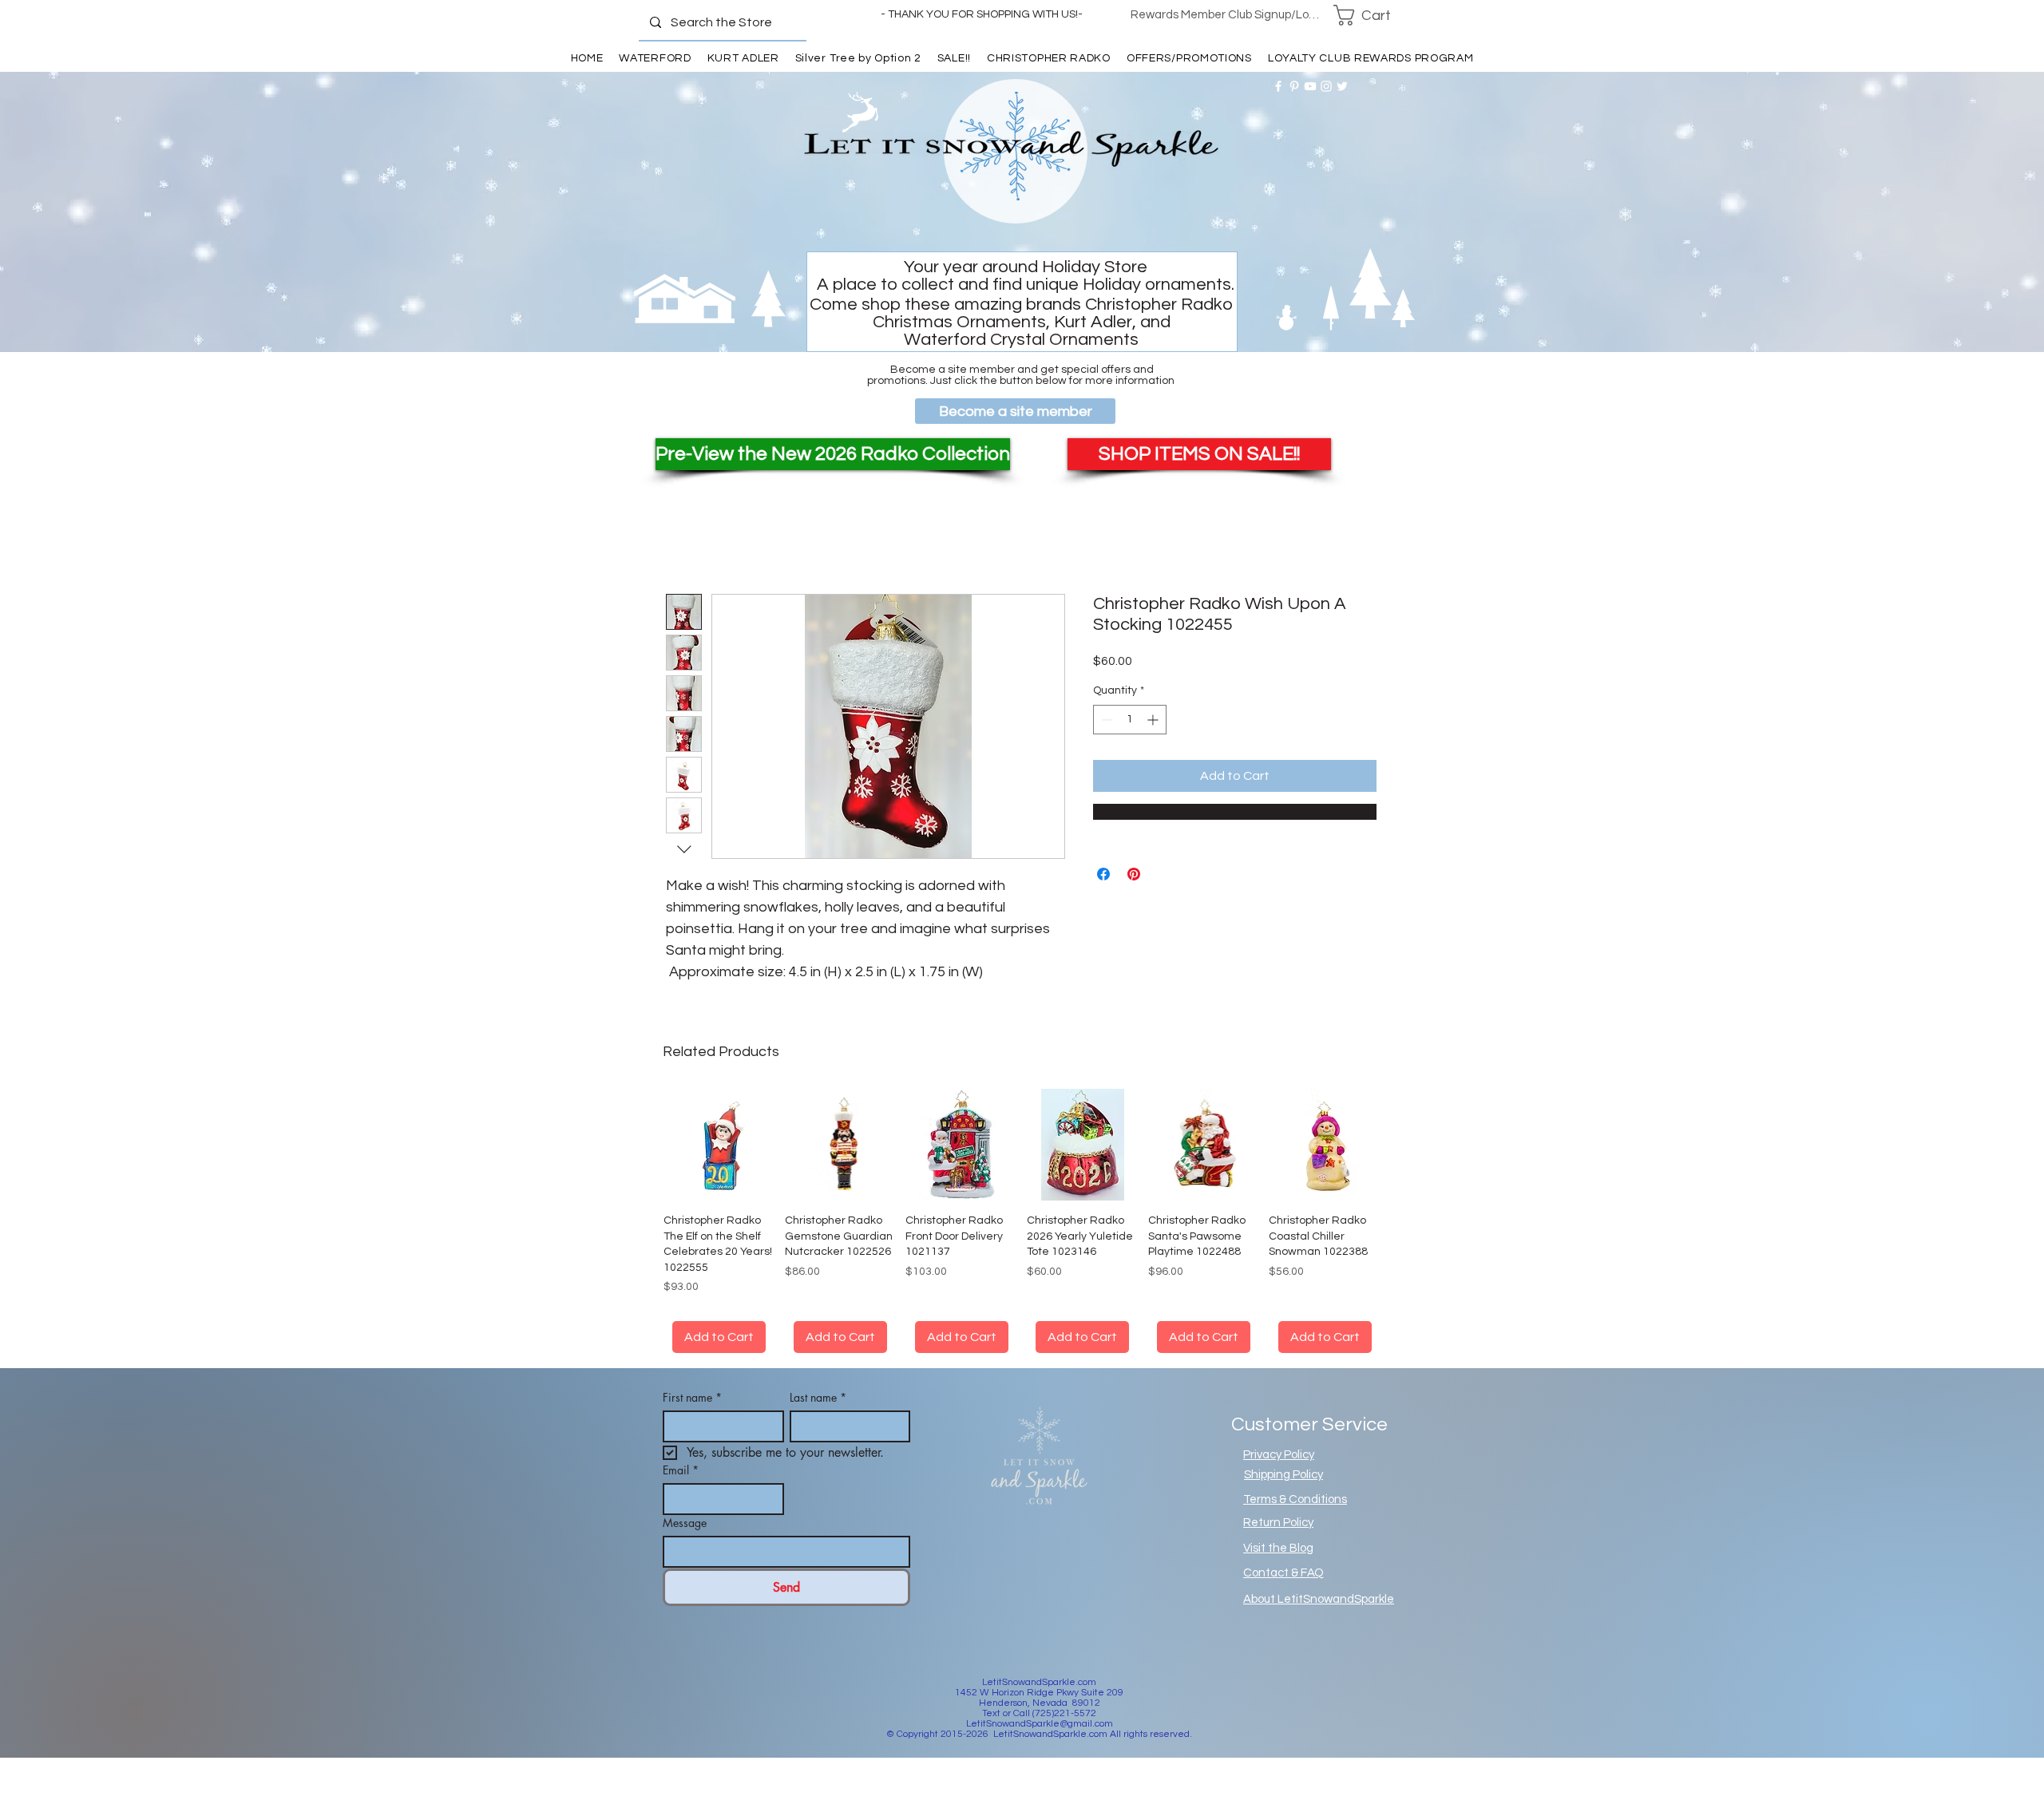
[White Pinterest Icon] (1294, 86)
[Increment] (1154, 720)
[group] (1022, 1230)
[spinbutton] (1130, 720)
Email (681, 1489)
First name (692, 1416)
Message (685, 1542)
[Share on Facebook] (1103, 874)
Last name (818, 1416)
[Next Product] (1404, 1144)
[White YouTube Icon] (1310, 86)
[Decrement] (1105, 720)
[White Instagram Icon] (1326, 86)
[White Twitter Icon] (1342, 86)
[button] (1373, 15)
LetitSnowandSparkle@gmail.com (1040, 1743)
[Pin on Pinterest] (1134, 874)
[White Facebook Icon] (1278, 86)
